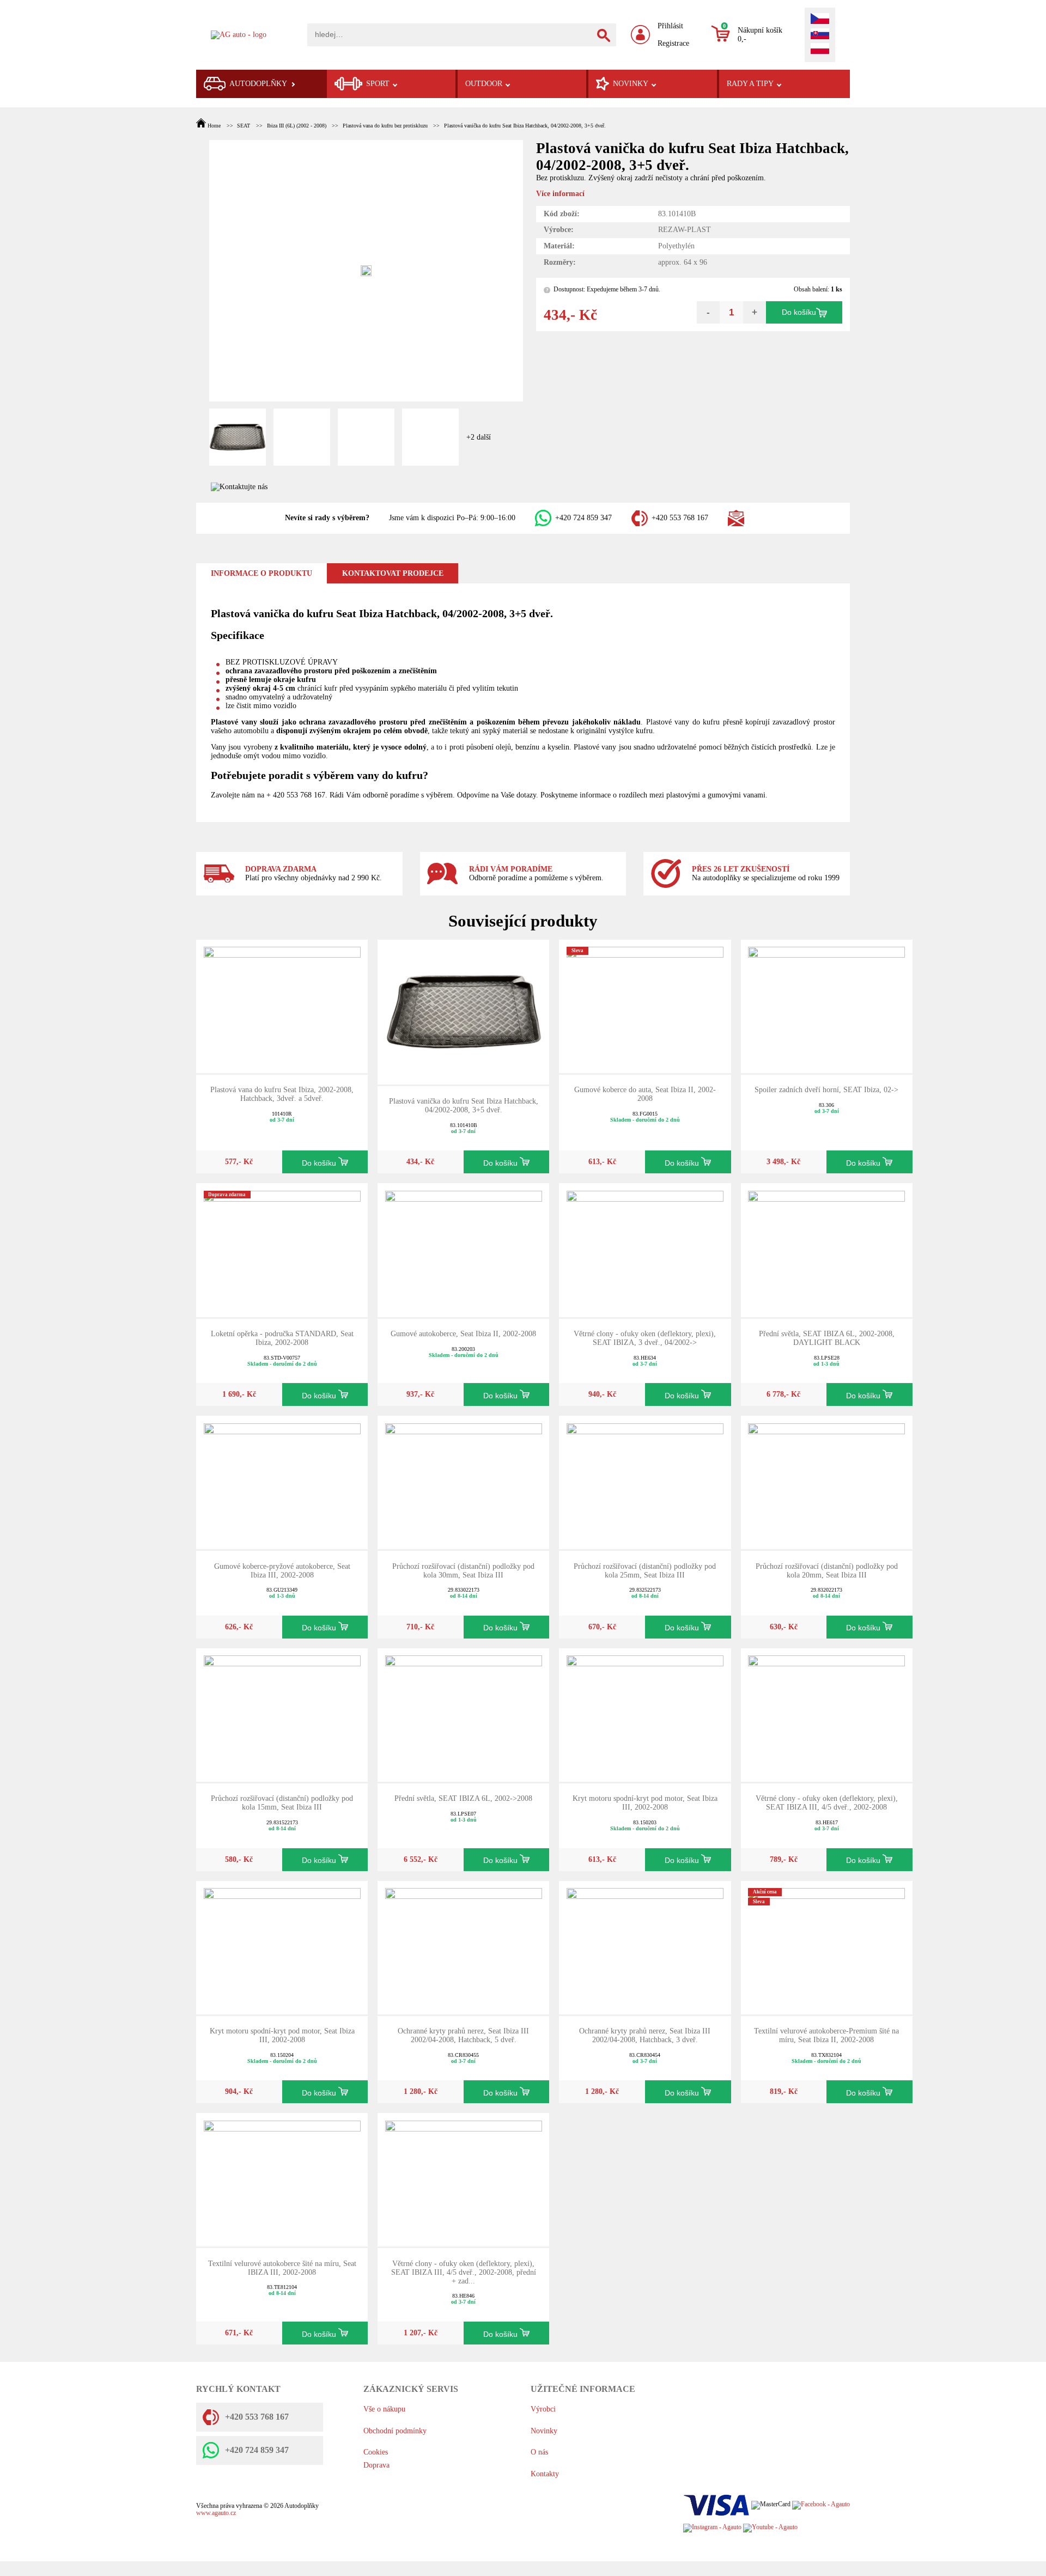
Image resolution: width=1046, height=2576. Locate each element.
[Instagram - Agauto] (712, 2528)
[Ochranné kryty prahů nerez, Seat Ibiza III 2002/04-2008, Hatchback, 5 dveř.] (464, 1947)
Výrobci (543, 2409)
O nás (539, 2452)
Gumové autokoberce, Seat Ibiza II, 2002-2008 (463, 1334)
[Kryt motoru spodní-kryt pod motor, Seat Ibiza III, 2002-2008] (645, 1715)
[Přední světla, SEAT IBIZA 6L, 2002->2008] (464, 1715)
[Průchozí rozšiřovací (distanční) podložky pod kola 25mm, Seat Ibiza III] (645, 1482)
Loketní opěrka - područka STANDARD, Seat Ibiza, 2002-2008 (282, 1338)
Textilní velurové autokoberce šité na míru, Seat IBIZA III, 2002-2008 (282, 2268)
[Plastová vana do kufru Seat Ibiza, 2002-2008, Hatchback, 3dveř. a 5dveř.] (282, 1005)
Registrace (673, 43)
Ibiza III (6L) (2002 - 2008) (296, 126)
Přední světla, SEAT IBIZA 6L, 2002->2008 (463, 1798)
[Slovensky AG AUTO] (820, 35)
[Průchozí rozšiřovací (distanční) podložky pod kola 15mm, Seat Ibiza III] (282, 1715)
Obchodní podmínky (395, 2431)
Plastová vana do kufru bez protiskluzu (385, 126)
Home (214, 126)
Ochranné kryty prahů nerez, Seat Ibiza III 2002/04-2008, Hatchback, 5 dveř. (463, 2035)
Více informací (560, 194)
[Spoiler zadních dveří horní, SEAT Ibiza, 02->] (826, 1005)
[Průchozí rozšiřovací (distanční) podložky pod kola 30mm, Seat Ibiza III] (464, 1482)
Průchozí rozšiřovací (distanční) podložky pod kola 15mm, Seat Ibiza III (282, 1803)
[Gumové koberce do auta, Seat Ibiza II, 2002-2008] (645, 1005)
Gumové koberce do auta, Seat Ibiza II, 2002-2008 (645, 1094)
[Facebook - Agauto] (821, 2505)
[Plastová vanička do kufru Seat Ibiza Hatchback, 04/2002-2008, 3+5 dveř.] (464, 1011)
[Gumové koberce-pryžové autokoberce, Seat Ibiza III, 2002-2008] (282, 1482)
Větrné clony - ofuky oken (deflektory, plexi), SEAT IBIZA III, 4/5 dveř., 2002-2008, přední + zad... (464, 2272)
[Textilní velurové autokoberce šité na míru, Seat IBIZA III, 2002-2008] (282, 2179)
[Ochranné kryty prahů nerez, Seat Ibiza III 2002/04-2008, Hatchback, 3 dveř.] (645, 1947)
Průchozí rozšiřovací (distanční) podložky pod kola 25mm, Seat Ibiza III (645, 1571)
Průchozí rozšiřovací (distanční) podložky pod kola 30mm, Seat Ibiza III (463, 1571)
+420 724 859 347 (583, 518)
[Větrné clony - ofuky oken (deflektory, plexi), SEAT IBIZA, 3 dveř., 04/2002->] (645, 1249)
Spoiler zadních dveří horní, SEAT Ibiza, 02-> (826, 1090)
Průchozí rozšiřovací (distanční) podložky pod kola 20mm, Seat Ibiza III (827, 1571)
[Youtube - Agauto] (770, 2528)
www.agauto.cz (216, 2513)
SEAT (244, 126)
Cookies (376, 2452)
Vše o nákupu (384, 2409)
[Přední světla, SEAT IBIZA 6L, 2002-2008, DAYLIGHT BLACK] (826, 1249)
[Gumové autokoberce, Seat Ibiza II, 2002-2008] (464, 1249)
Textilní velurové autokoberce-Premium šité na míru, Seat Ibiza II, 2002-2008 (826, 2035)
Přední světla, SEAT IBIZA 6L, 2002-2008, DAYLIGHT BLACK (827, 1338)
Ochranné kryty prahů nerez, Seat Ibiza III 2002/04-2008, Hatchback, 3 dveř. (645, 2035)
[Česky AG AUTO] (820, 20)
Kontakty (545, 2474)
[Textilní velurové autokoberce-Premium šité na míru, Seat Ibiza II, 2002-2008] (826, 1947)
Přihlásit (670, 26)
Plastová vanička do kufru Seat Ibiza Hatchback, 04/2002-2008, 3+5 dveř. (525, 126)
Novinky (544, 2431)
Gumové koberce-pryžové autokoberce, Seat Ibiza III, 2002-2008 (282, 1571)
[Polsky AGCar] (820, 50)
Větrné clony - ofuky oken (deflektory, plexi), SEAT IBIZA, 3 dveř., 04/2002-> (645, 1338)
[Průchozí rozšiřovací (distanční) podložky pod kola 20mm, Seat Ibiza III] (826, 1482)
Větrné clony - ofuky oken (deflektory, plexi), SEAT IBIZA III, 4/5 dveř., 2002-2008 (827, 1803)
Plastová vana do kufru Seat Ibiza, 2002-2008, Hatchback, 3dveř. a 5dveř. (282, 1094)
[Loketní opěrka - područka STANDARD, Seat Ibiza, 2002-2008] (282, 1249)
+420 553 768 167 (680, 518)
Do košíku (799, 312)
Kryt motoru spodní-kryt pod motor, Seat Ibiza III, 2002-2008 (645, 1803)
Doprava (376, 2465)
